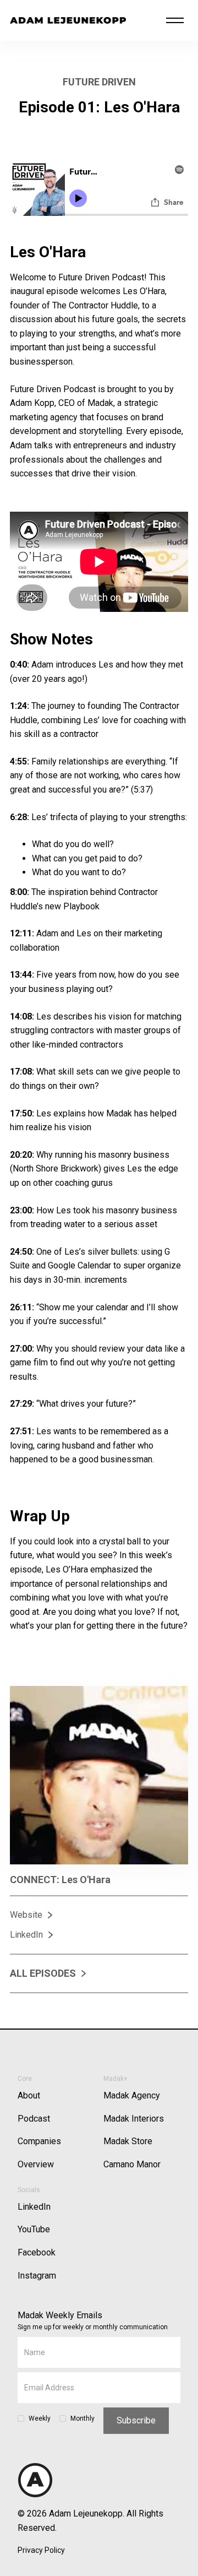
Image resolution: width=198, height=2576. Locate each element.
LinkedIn (34, 2207)
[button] (175, 20)
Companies (39, 2141)
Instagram (37, 2276)
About (29, 2095)
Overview (36, 2164)
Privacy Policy (41, 2550)
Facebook (37, 2252)
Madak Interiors (134, 2119)
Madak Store (128, 2141)
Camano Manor (132, 2164)
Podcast (34, 2119)
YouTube (34, 2229)
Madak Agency (132, 2095)
